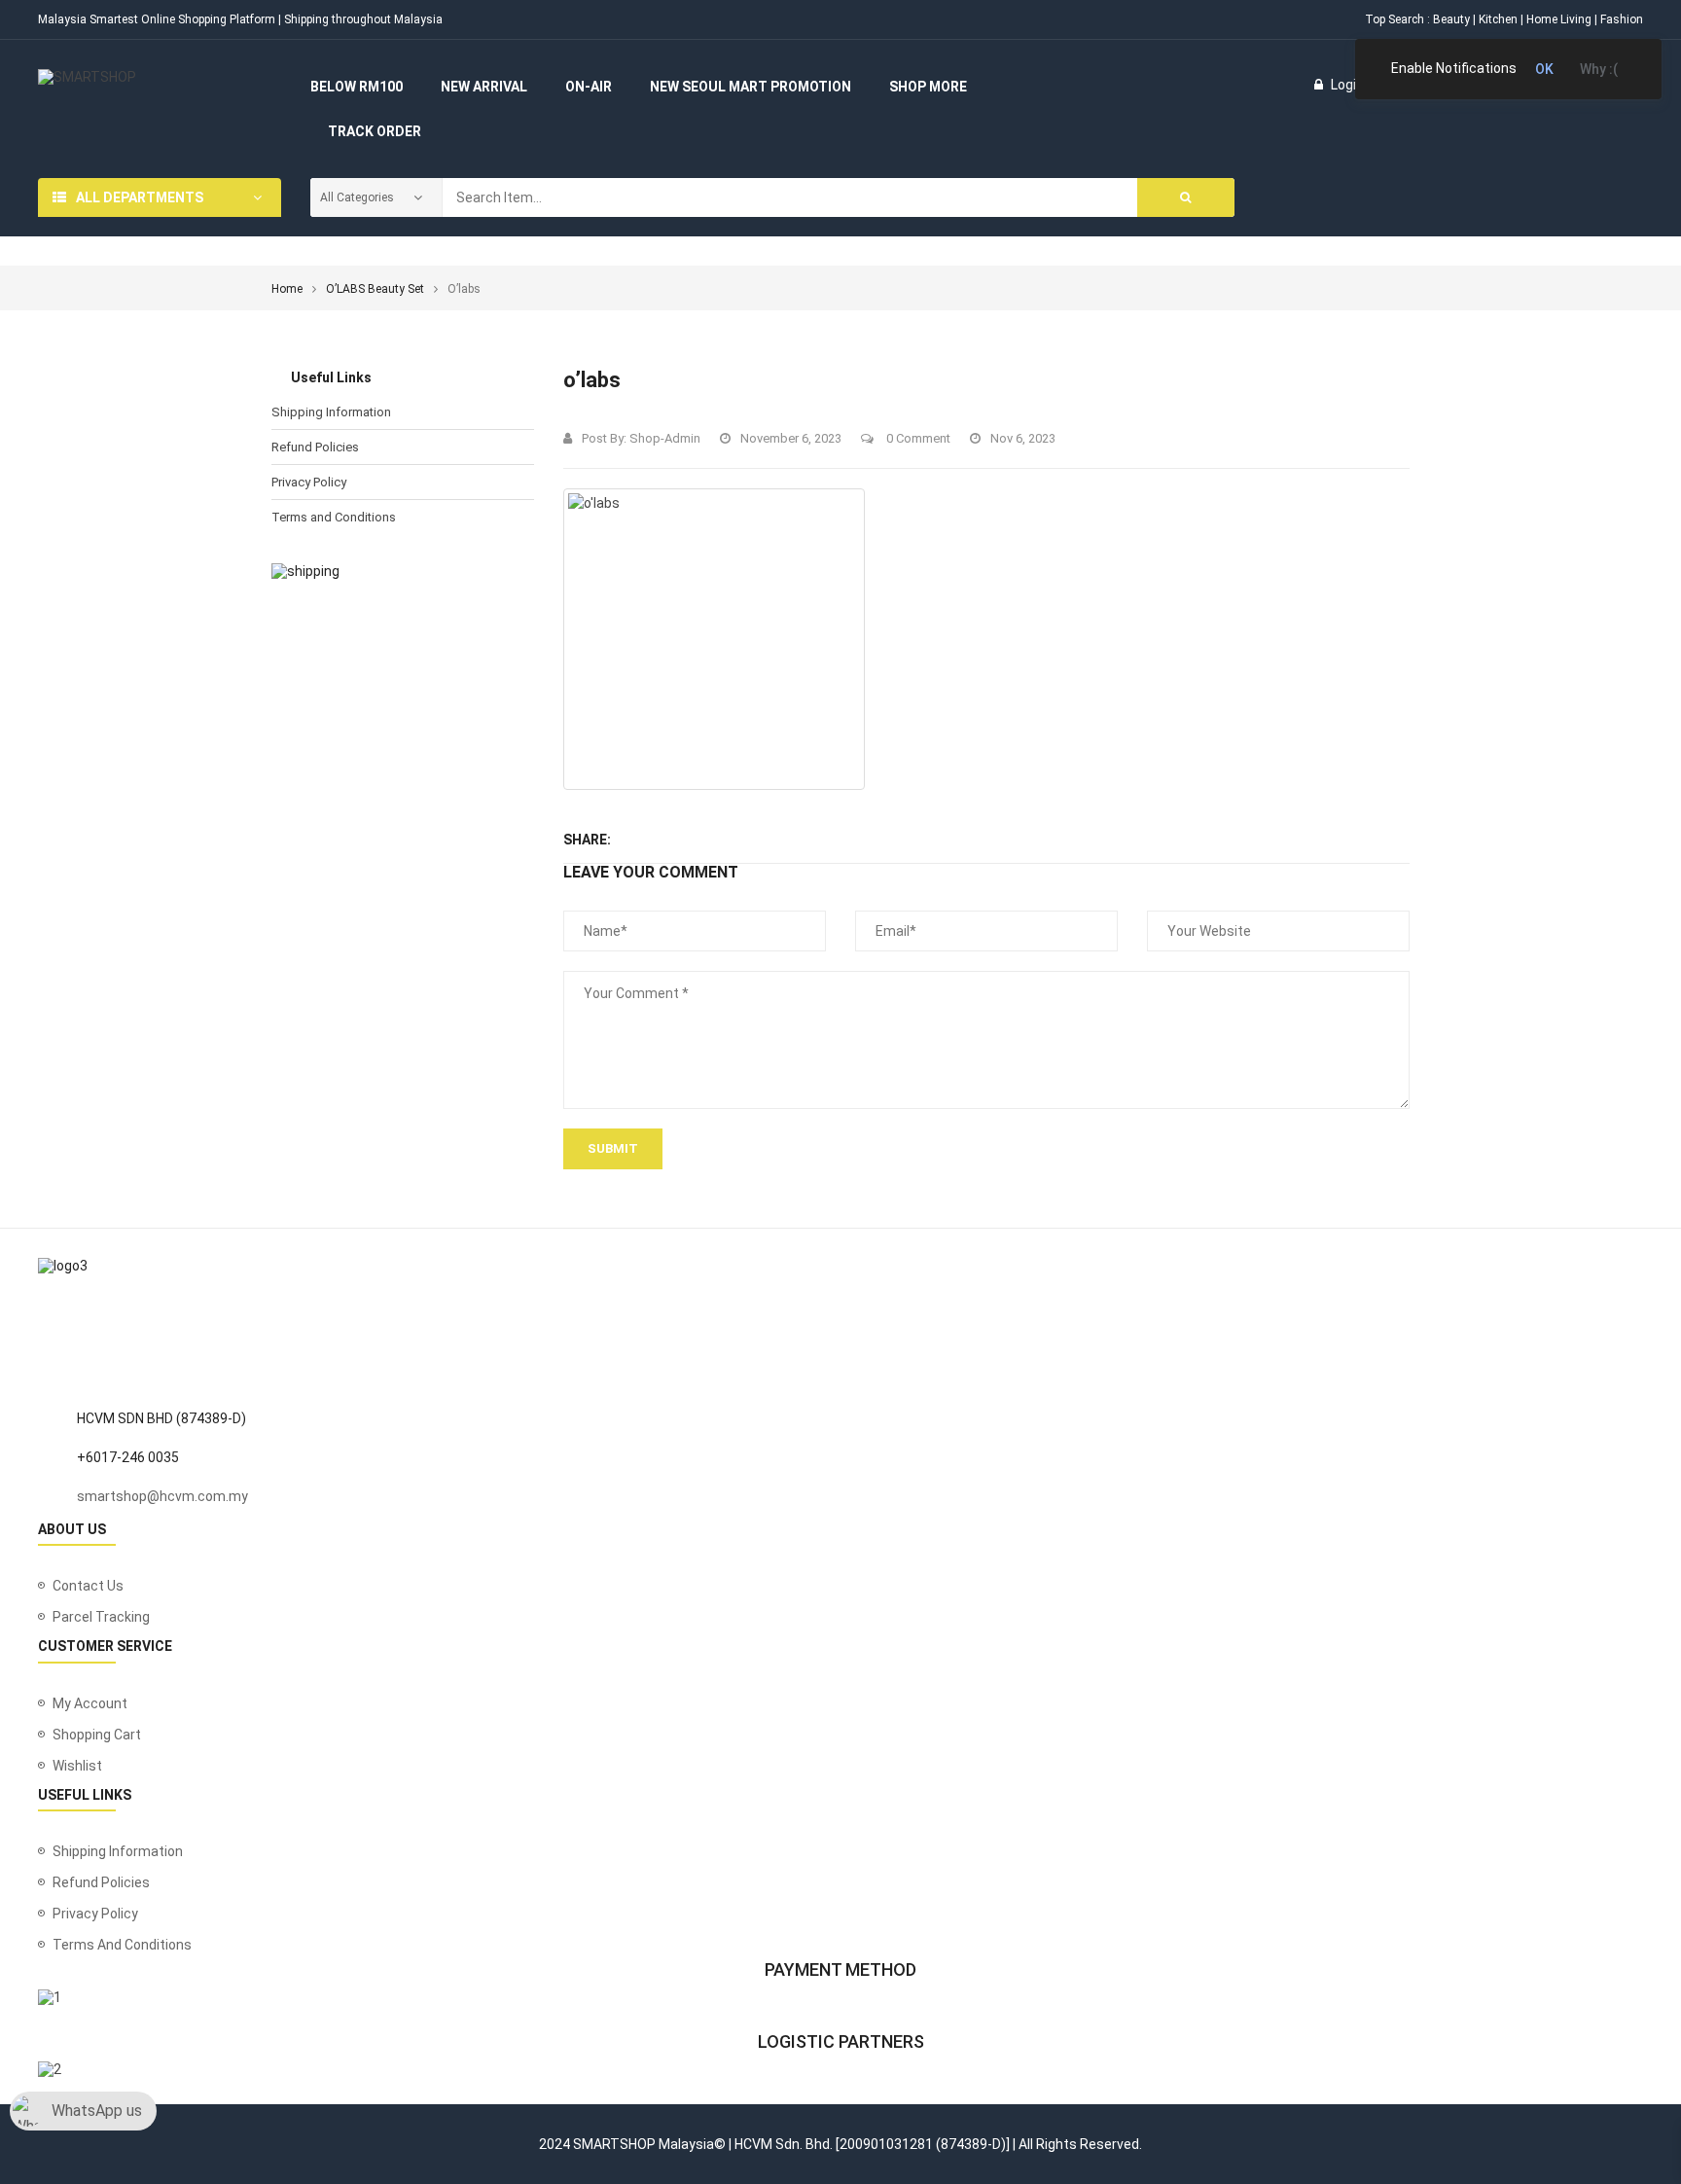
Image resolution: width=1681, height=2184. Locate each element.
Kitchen (1498, 19)
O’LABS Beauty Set (375, 289)
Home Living (1559, 19)
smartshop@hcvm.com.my (162, 1496)
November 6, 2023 (791, 438)
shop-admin (665, 438)
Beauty (1451, 19)
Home (287, 289)
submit (613, 1148)
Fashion (1622, 19)
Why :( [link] (1599, 69)
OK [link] (1544, 69)
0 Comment (917, 438)
